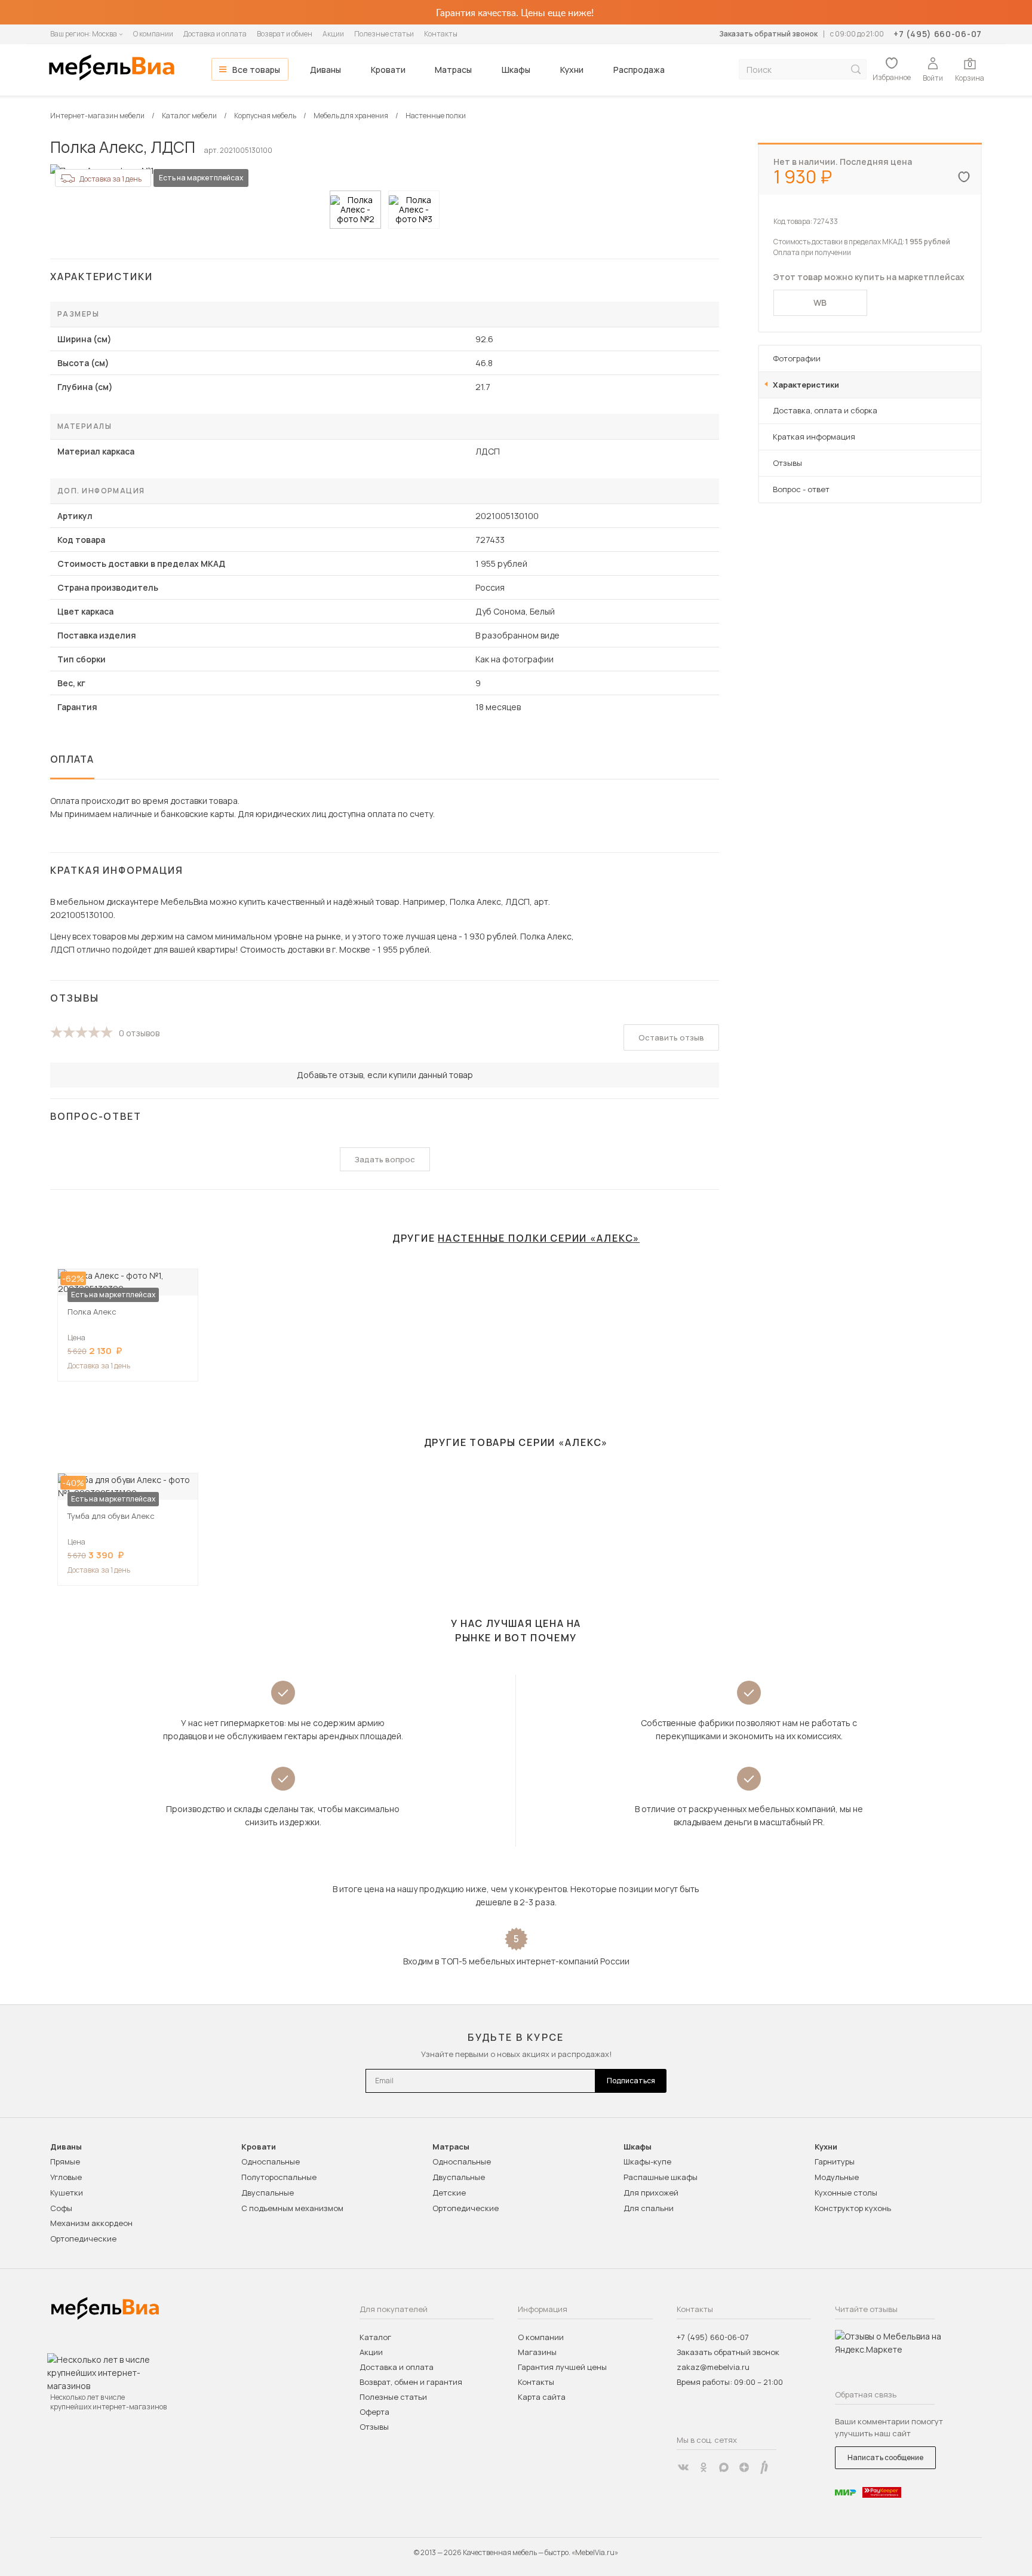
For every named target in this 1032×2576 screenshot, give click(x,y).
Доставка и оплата (215, 34)
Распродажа (639, 70)
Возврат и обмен (285, 34)
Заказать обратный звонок (768, 34)
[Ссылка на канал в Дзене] (744, 2467)
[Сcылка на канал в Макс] (724, 2467)
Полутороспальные (279, 2177)
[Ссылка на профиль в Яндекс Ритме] (764, 2467)
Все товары (256, 70)
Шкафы (516, 70)
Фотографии (797, 358)
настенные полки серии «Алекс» (539, 1238)
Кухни (572, 70)
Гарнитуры (835, 2161)
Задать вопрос (385, 1159)
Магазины (537, 2352)
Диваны (325, 70)
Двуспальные (268, 2193)
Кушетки (67, 2193)
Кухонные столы (846, 2193)
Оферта (374, 2412)
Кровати (388, 70)
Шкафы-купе (647, 2161)
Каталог (375, 2337)
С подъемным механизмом (292, 2208)
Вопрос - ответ (801, 489)
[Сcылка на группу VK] (683, 2467)
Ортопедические (83, 2239)
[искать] (856, 70)
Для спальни (649, 2208)
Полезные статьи (384, 34)
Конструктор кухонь (853, 2208)
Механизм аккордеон (91, 2223)
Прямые (65, 2161)
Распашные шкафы (661, 2177)
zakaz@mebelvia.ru (713, 2367)
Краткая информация (814, 437)
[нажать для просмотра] (355, 210)
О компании (153, 34)
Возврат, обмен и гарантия (411, 2382)
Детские (449, 2193)
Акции (333, 34)
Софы (61, 2208)
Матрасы (453, 70)
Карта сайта (542, 2397)
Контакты (441, 34)
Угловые (66, 2177)
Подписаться (631, 2081)
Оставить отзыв (671, 1037)
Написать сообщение (885, 2457)
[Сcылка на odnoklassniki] (704, 2467)
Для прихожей (651, 2193)
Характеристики (806, 385)
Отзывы (787, 463)
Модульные (837, 2177)
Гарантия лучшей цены (562, 2367)
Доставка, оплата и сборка (825, 410)
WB (820, 303)
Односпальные (271, 2161)
